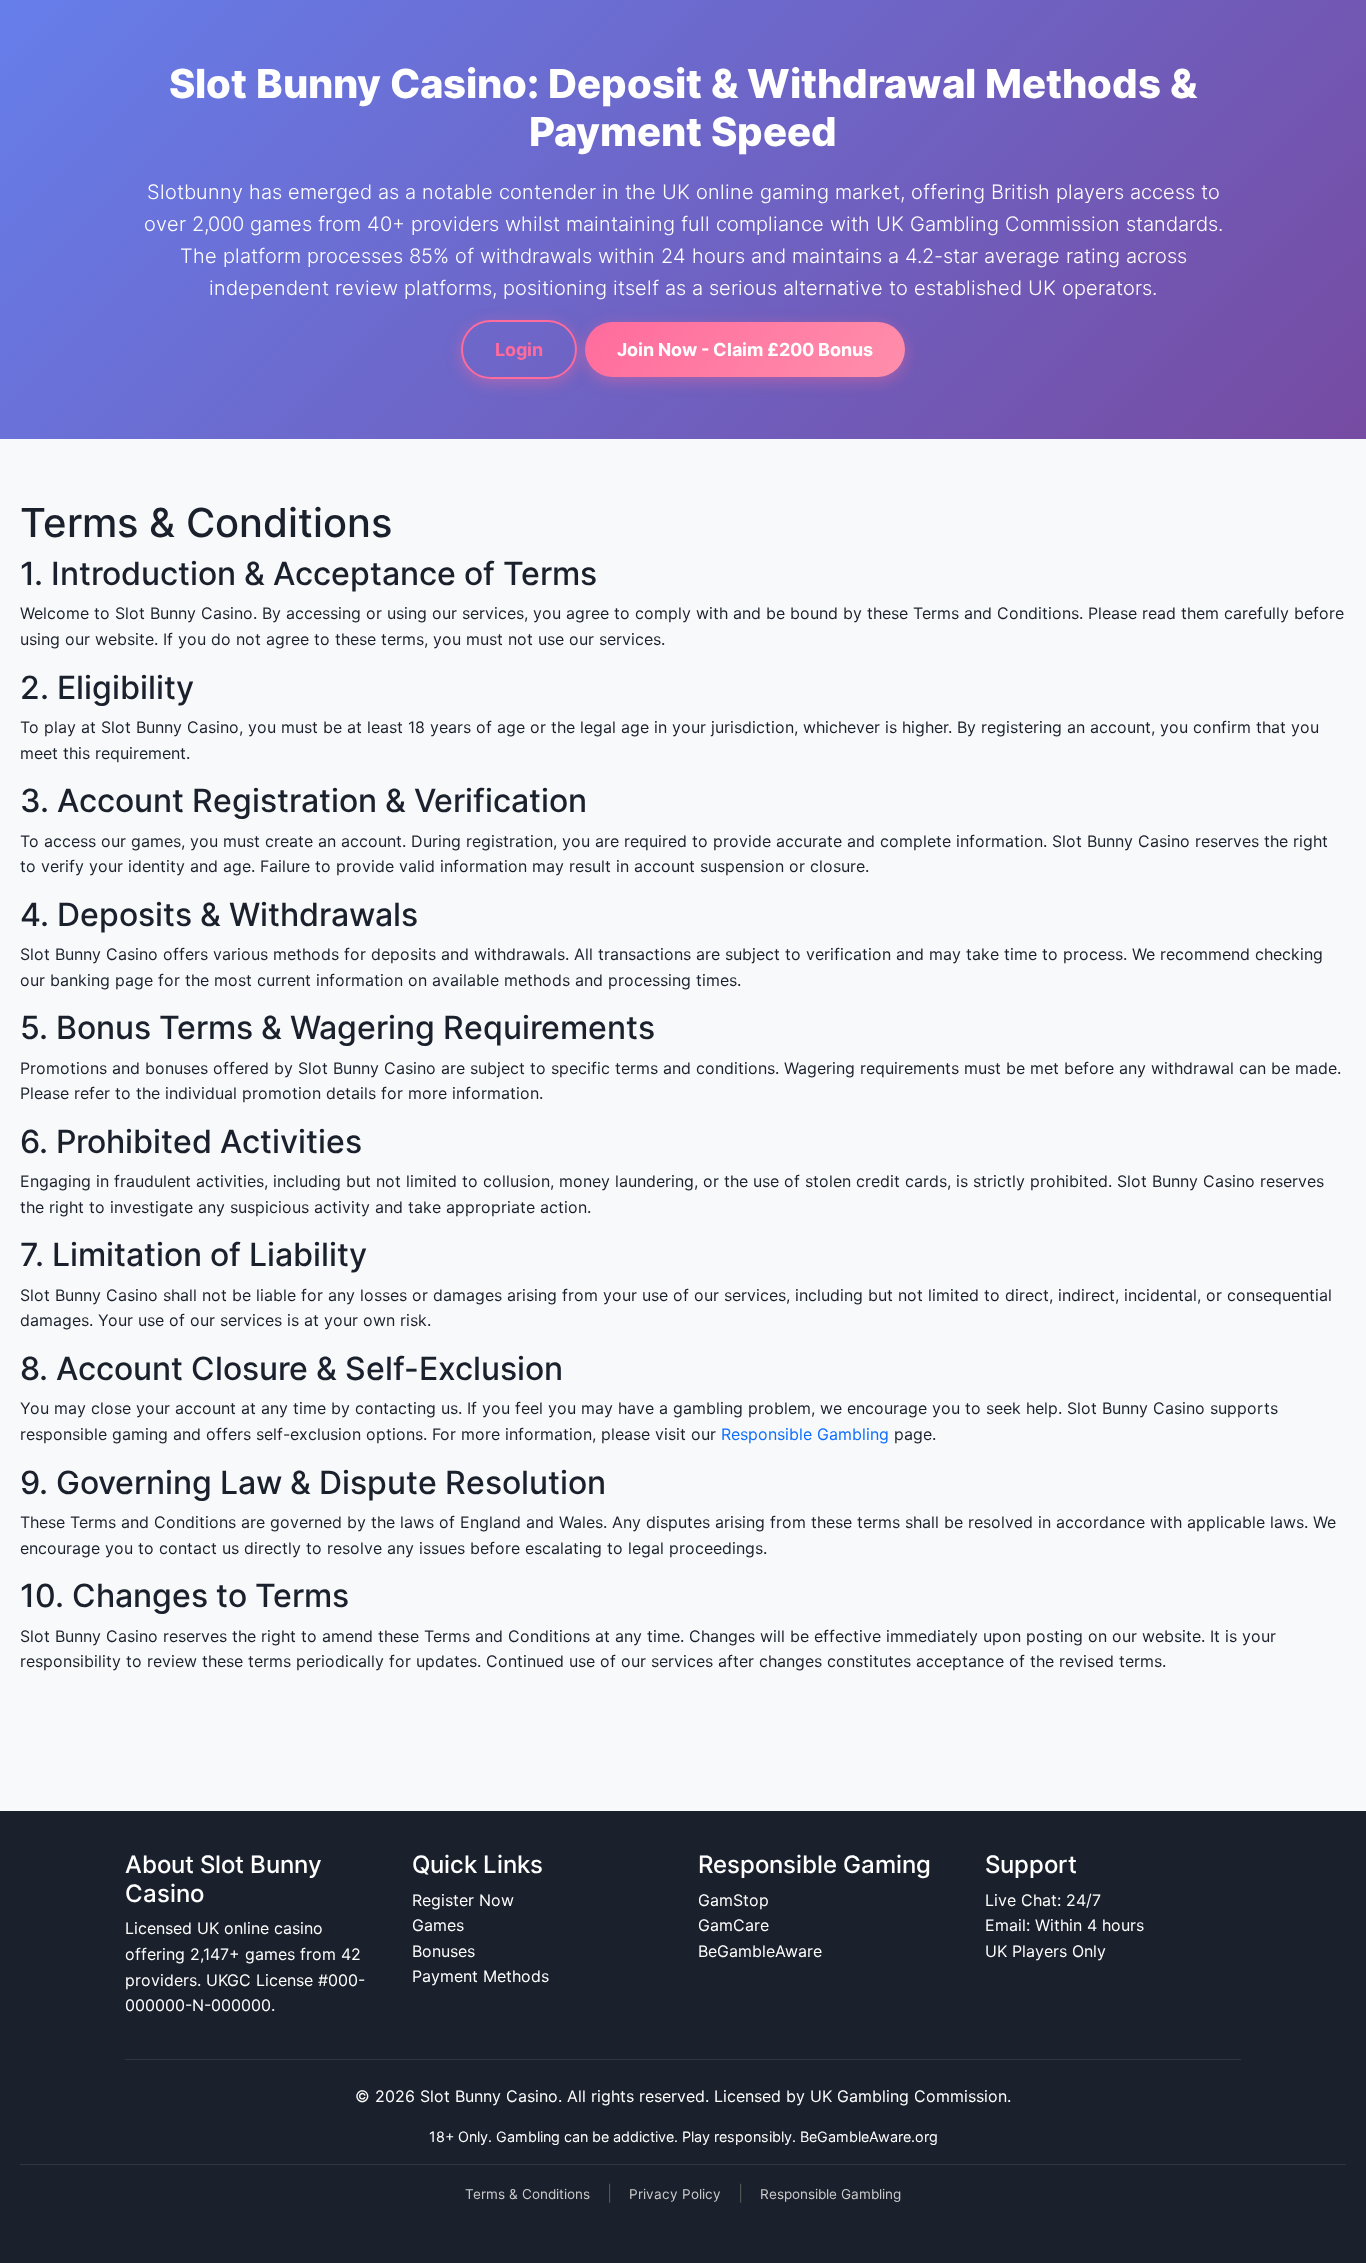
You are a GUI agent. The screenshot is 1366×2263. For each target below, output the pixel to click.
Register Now (463, 1900)
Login (519, 349)
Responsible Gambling (805, 1434)
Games (438, 1925)
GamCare (733, 1925)
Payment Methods (480, 1976)
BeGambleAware (760, 1951)
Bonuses (443, 1951)
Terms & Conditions (527, 2194)
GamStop (733, 1900)
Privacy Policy (675, 2194)
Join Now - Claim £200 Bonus (745, 349)
